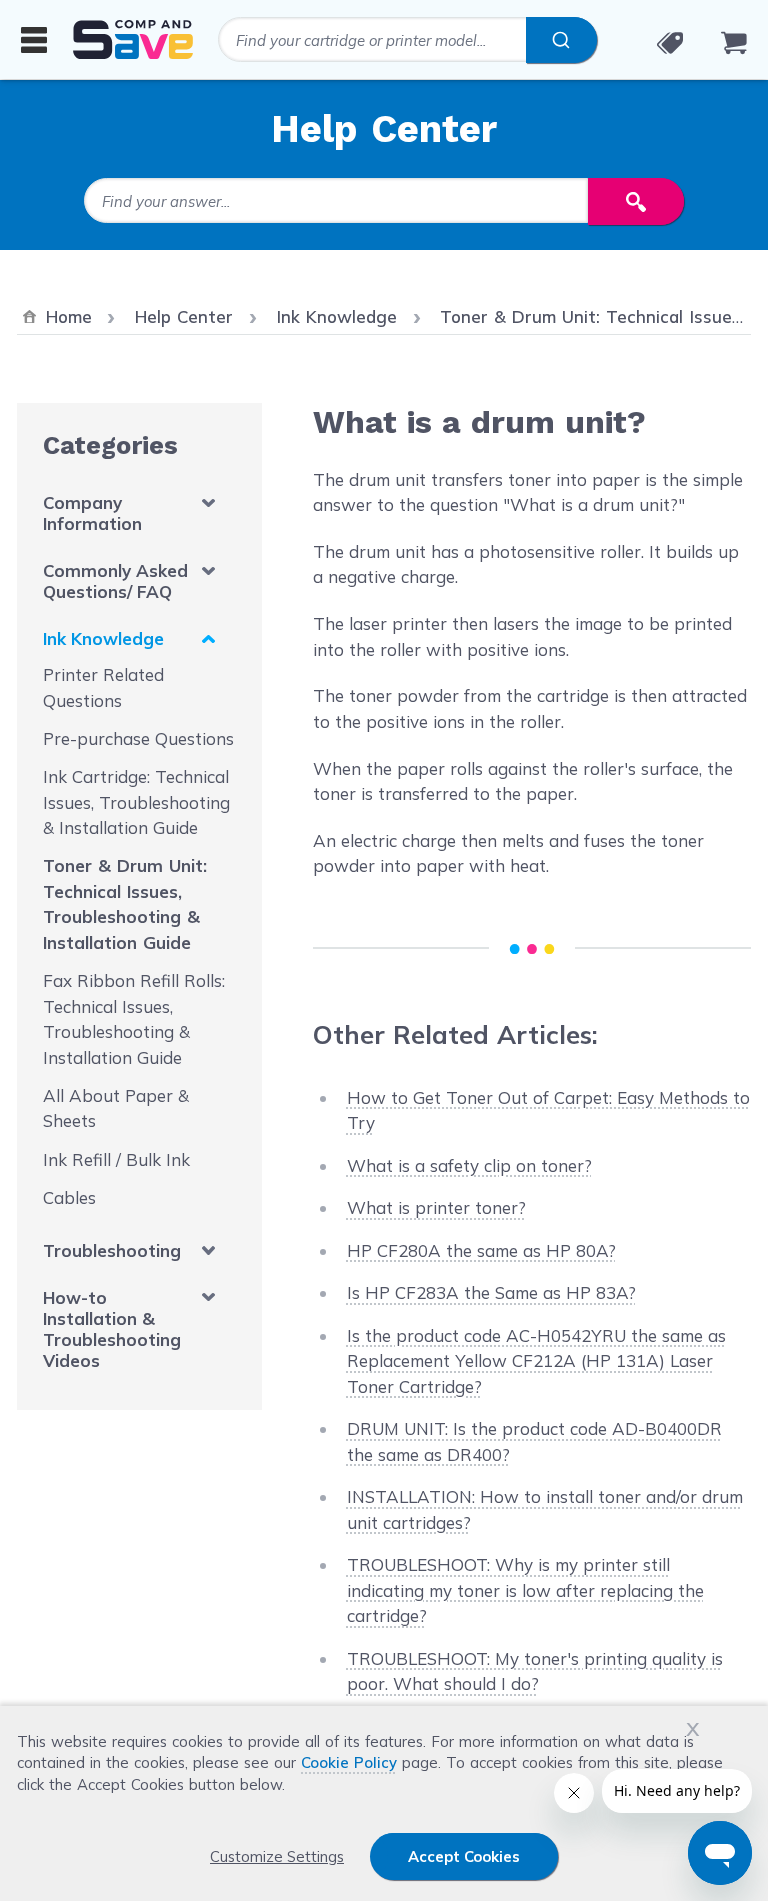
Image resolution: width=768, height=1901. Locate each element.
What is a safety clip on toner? (469, 1165)
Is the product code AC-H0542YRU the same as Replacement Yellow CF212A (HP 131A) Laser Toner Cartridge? (536, 1361)
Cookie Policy (349, 1762)
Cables (69, 1197)
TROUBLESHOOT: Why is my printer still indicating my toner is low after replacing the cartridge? (525, 1590)
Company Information (92, 513)
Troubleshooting (112, 1250)
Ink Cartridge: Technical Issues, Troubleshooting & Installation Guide (136, 802)
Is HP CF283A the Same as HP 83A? (491, 1292)
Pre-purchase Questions (138, 738)
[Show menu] (34, 39)
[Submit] (561, 40)
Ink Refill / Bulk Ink (116, 1159)
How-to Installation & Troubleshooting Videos (112, 1329)
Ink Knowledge (103, 638)
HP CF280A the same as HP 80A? (481, 1250)
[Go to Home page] (133, 39)
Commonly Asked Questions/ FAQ (115, 581)
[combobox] (407, 39)
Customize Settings (277, 1856)
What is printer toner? (436, 1207)
